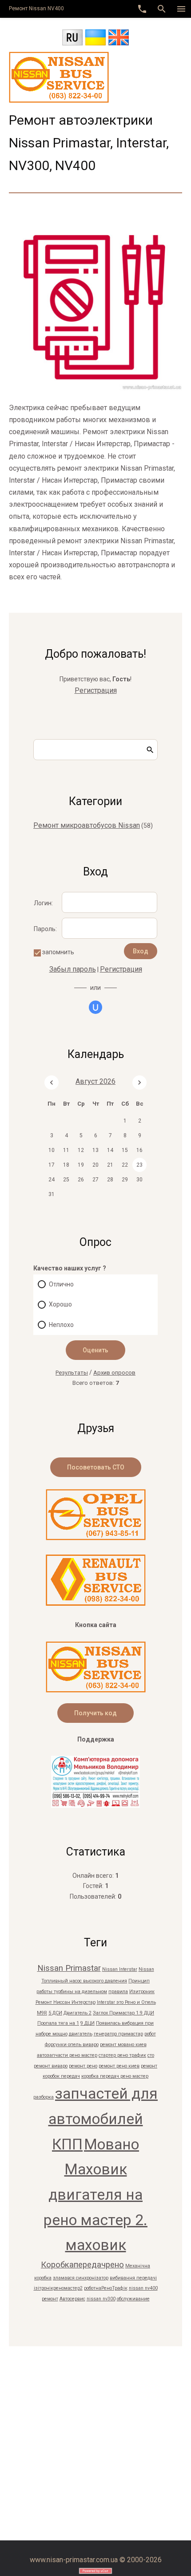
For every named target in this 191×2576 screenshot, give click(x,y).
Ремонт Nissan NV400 (36, 8)
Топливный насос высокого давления (84, 1981)
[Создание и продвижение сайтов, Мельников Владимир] (95, 1805)
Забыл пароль (73, 969)
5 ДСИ (55, 2013)
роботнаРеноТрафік (106, 2288)
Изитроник (142, 1992)
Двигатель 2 (78, 2013)
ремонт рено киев (119, 2066)
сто (151, 2055)
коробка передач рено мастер (115, 2076)
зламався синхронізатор (81, 2278)
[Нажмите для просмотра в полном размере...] (95, 389)
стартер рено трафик (122, 2055)
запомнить (58, 952)
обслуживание (133, 2299)
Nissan (146, 1969)
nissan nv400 (143, 2288)
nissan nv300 (101, 2299)
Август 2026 (95, 1081)
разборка (44, 2097)
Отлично (61, 1284)
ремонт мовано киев (123, 2045)
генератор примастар (118, 2034)
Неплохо (61, 1325)
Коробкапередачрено (82, 2265)
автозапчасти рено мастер (67, 2055)
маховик (96, 2245)
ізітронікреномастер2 (58, 2288)
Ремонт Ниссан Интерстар (66, 2002)
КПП (67, 2144)
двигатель (81, 2034)
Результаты (72, 1373)
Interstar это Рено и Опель (126, 2002)
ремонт (50, 2299)
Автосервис (72, 2299)
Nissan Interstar (120, 1969)
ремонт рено (83, 2066)
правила (118, 1992)
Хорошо (60, 1304)
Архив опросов (114, 1373)
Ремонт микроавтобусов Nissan (87, 825)
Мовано (111, 2144)
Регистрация (96, 690)
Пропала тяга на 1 (58, 2023)
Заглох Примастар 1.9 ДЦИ (123, 2013)
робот (150, 2034)
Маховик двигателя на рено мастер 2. (95, 2194)
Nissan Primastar (69, 1968)
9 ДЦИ (88, 2023)
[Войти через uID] (95, 1007)
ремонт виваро (51, 2066)
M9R (42, 2013)
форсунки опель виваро (72, 2045)
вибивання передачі (133, 2278)
